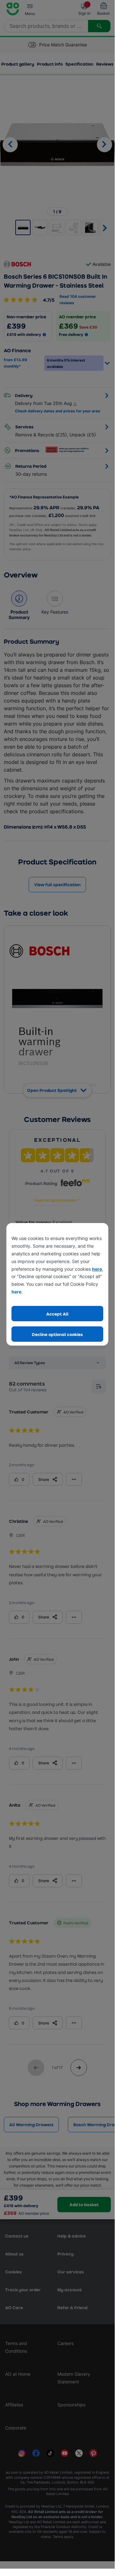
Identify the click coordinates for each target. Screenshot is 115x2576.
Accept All (57, 1314)
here (97, 1269)
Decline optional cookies (57, 1334)
